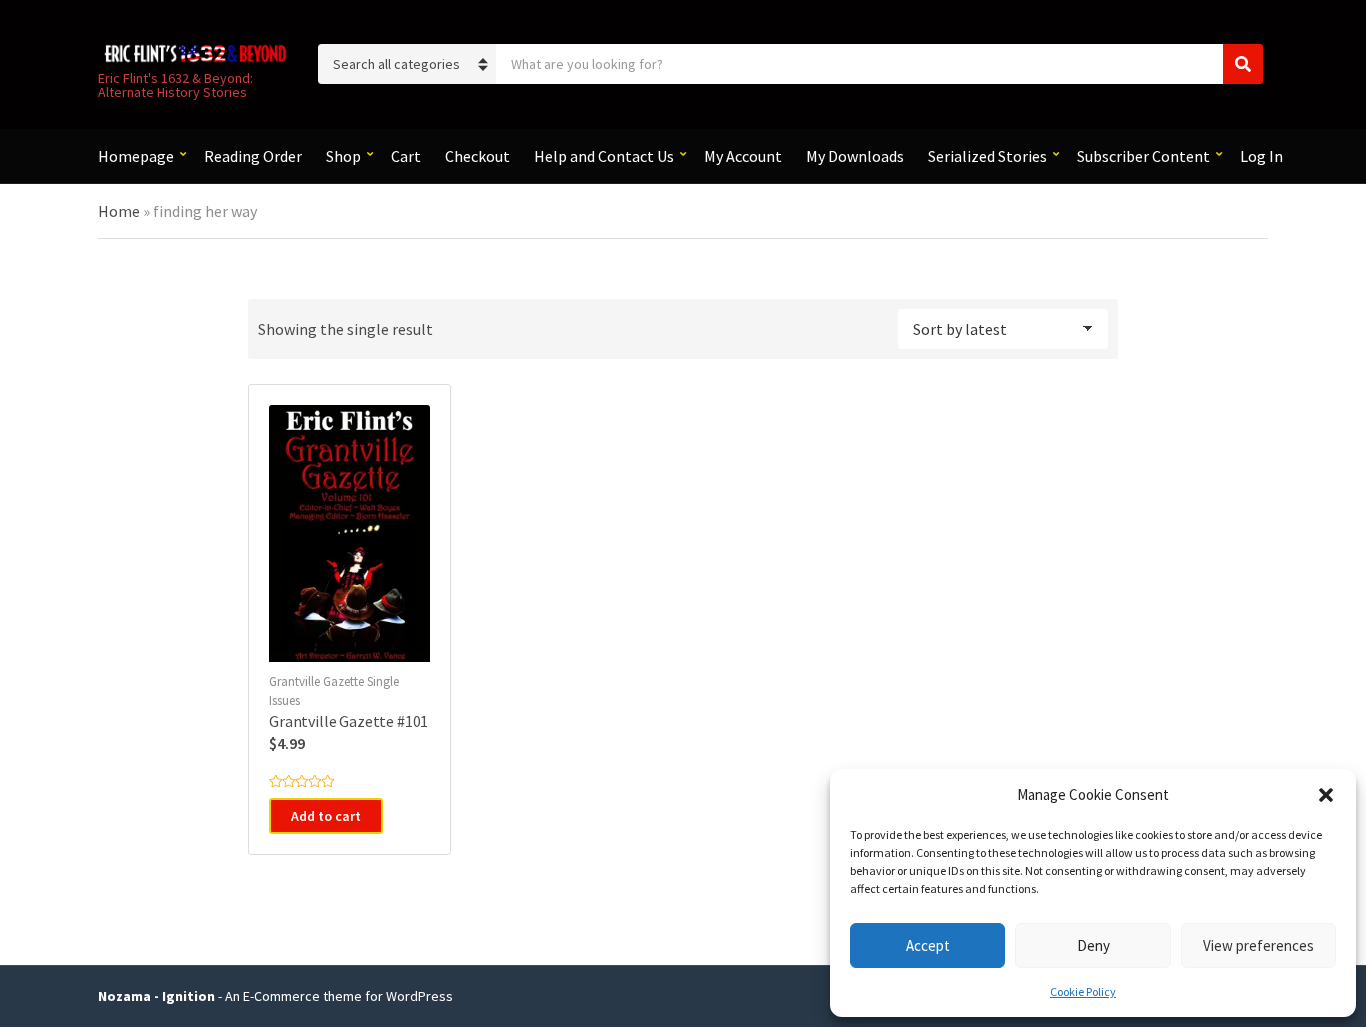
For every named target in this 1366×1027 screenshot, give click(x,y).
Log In (1261, 156)
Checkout (477, 156)
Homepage (136, 156)
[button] (1326, 795)
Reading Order (253, 156)
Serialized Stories (987, 156)
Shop (343, 156)
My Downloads (855, 156)
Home (119, 211)
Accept (928, 945)
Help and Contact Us (604, 156)
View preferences (1258, 945)
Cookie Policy (1083, 991)
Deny (1093, 945)
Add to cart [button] (326, 816)
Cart (406, 156)
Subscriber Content (1143, 156)
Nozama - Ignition (156, 996)
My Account (743, 156)
